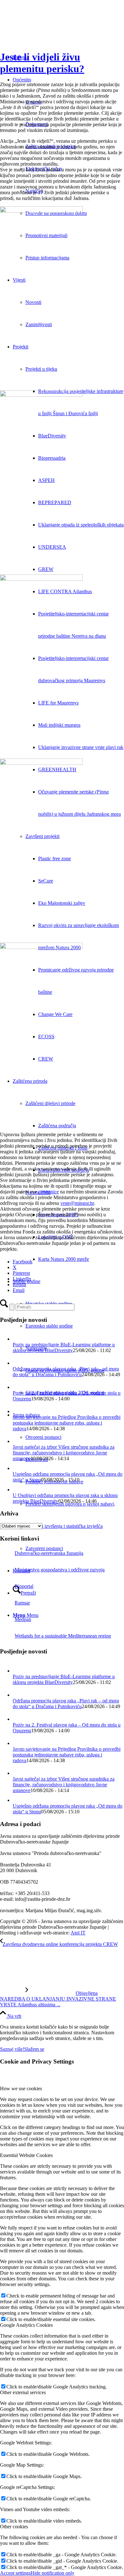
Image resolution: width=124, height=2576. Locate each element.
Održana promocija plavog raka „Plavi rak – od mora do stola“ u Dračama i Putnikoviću (66, 1372)
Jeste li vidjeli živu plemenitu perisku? (42, 63)
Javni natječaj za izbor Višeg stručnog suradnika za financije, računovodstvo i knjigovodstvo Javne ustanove (64, 1453)
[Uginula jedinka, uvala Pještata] (62, 1036)
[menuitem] (81, 1259)
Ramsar (22, 1603)
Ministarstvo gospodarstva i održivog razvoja (60, 1570)
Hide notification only (52, 2573)
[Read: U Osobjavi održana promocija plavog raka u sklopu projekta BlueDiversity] (17, 1490)
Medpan (23, 1619)
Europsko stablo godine (49, 1326)
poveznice (49, 1192)
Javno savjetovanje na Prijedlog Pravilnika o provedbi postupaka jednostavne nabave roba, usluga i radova (67, 1423)
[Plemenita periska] (62, 299)
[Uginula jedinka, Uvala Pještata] (62, 667)
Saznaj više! (12, 2049)
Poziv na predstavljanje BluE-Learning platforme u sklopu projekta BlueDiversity (64, 1347)
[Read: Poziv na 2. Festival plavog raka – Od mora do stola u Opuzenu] (18, 1387)
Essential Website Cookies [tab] (26, 2155)
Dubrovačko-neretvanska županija (49, 1553)
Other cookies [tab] (14, 2527)
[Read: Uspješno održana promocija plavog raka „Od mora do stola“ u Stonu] (17, 1468)
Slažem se (34, 2049)
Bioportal (24, 1586)
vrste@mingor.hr (77, 1203)
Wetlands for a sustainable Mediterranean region (63, 1636)
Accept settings (15, 2573)
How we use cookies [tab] (21, 2088)
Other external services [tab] (23, 2392)
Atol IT (78, 1933)
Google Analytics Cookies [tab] (26, 2325)
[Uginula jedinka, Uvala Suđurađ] (62, 852)
